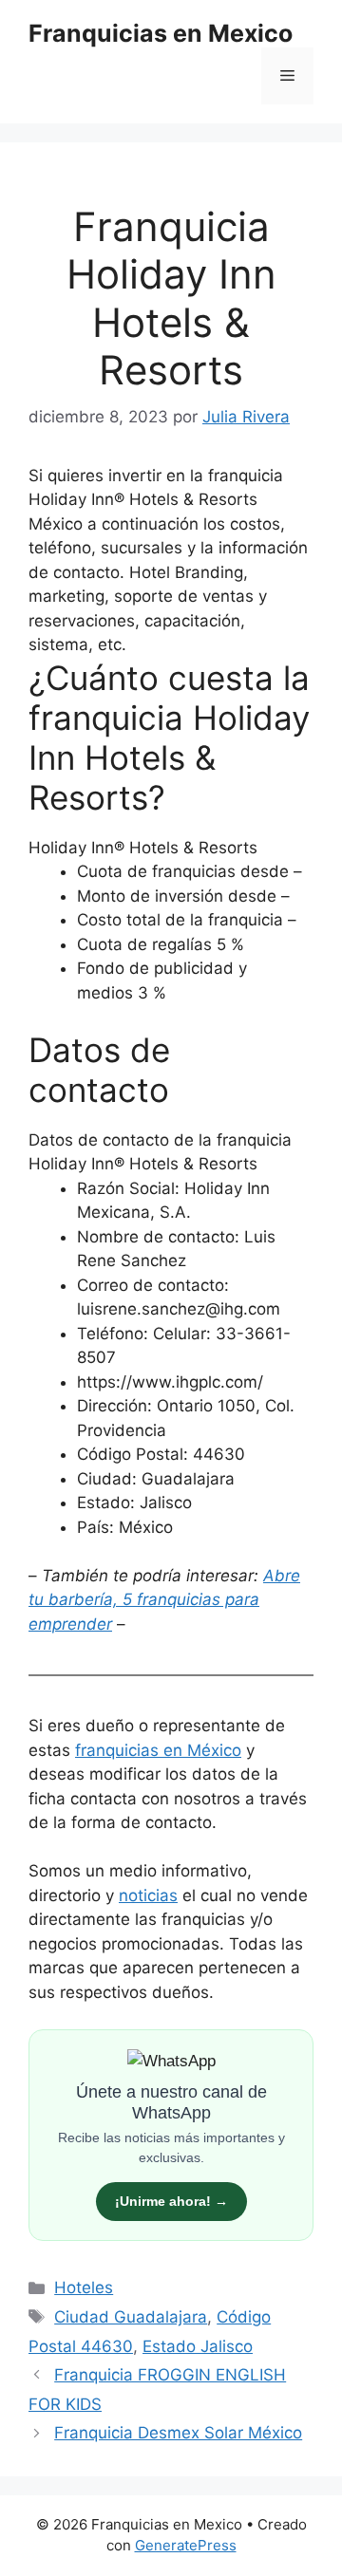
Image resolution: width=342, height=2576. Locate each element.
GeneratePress (186, 2545)
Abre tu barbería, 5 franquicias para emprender (164, 1600)
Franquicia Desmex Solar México (178, 2433)
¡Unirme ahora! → (171, 2201)
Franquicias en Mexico (161, 33)
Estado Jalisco (198, 2346)
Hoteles (84, 2287)
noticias (148, 1895)
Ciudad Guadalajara (131, 2317)
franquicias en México (158, 1750)
